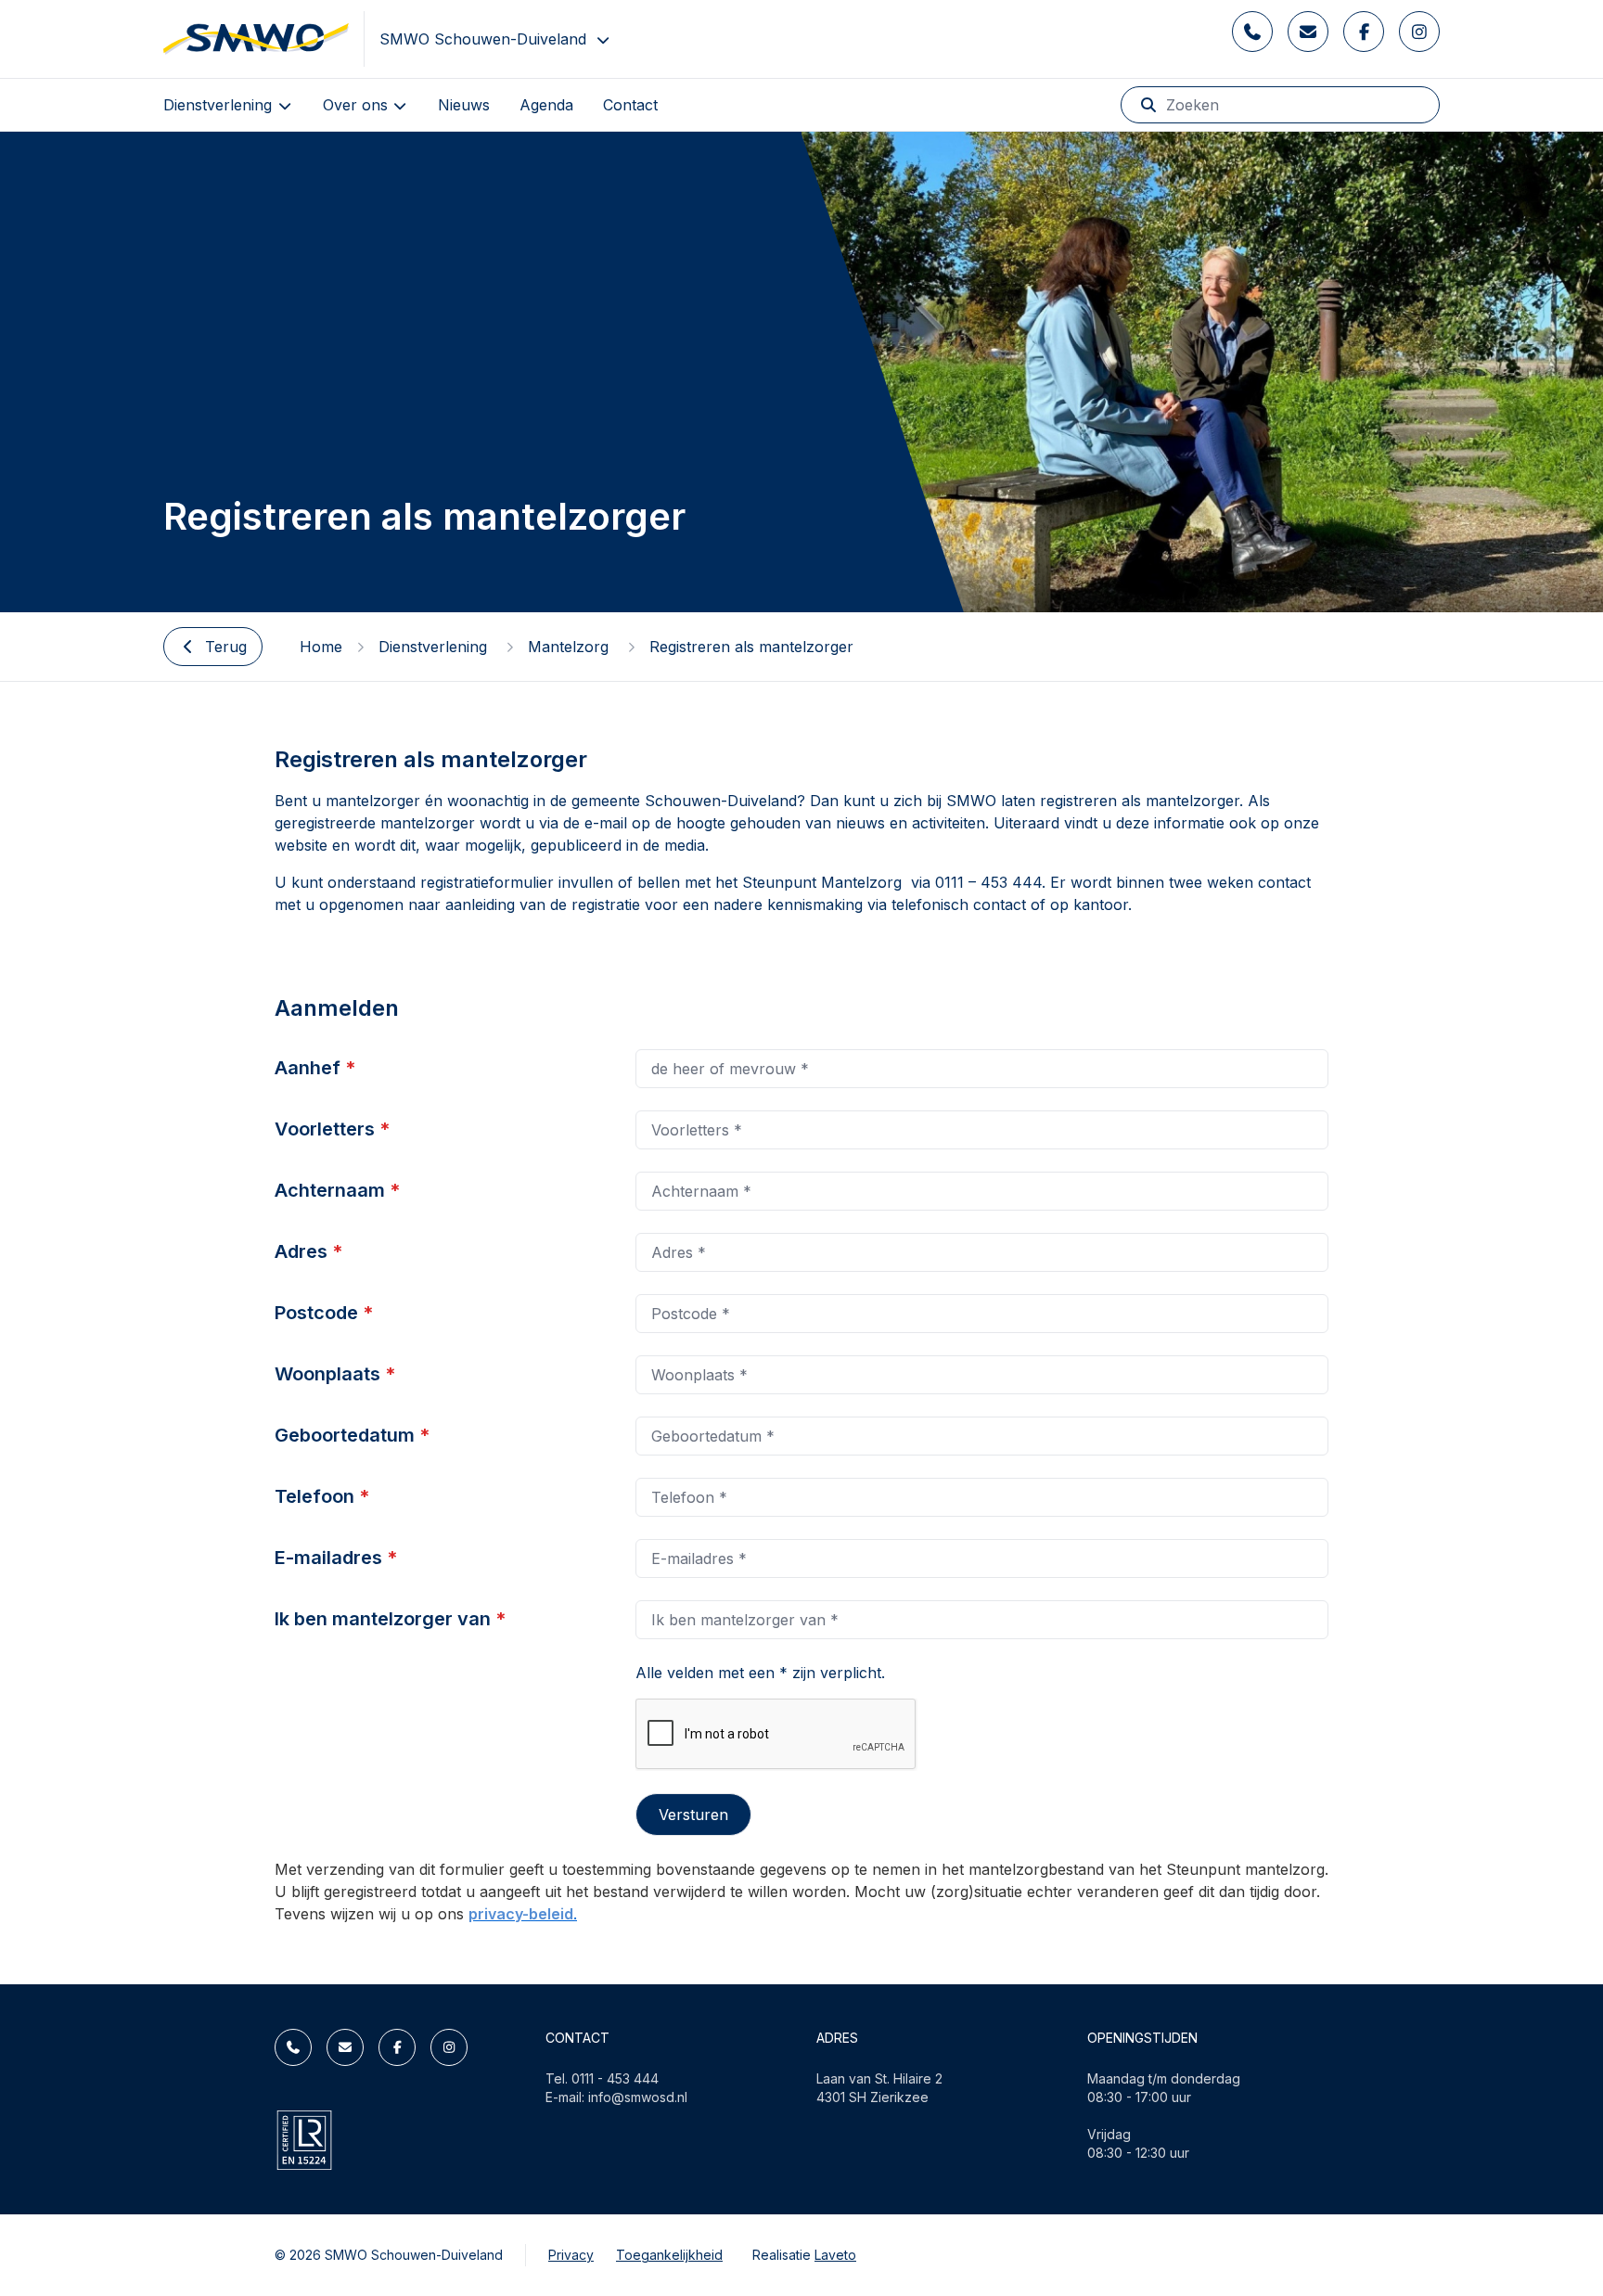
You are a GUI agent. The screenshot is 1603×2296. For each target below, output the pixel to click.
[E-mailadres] (1308, 32)
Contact (630, 105)
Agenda (546, 105)
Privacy (571, 2255)
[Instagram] (1419, 32)
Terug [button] (226, 647)
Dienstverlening (435, 647)
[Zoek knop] (1148, 105)
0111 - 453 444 (615, 2078)
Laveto (835, 2255)
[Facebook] (1364, 32)
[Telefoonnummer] (1252, 32)
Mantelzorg (571, 647)
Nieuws (464, 105)
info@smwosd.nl (638, 2097)
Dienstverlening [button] (220, 105)
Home (321, 647)
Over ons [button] (358, 105)
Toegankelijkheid (669, 2255)
